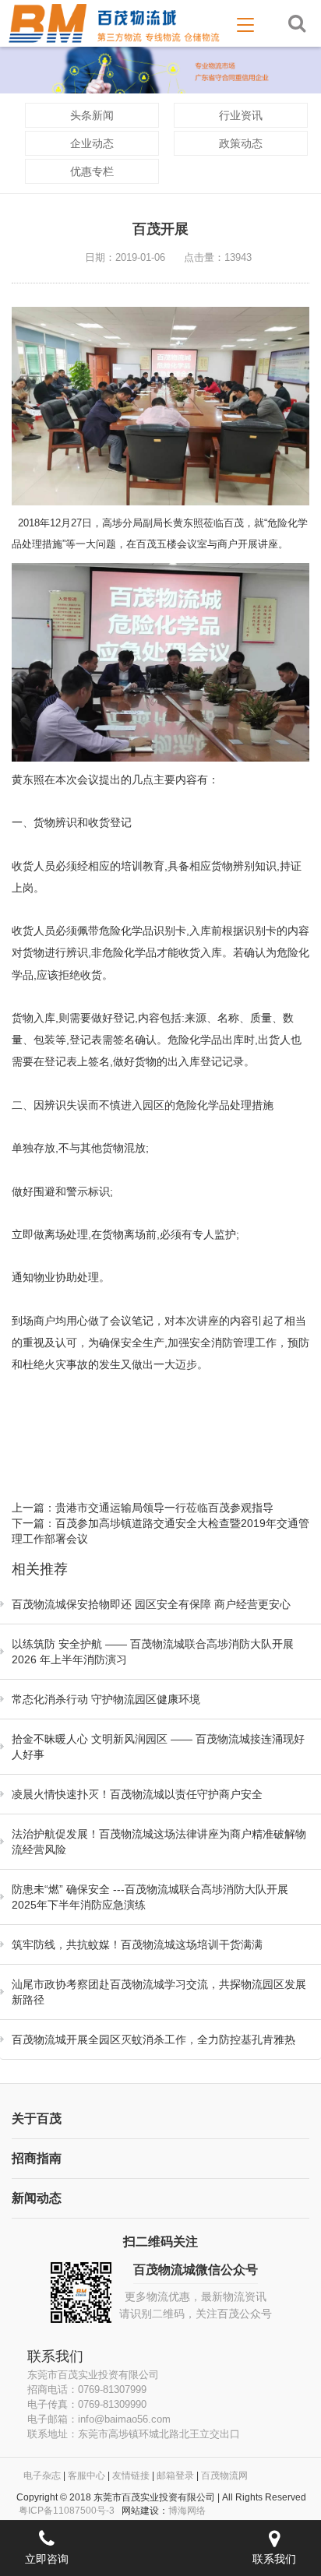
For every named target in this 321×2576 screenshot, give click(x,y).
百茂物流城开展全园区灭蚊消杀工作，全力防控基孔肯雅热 (153, 2039)
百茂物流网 (224, 2476)
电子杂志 (42, 2476)
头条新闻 (92, 115)
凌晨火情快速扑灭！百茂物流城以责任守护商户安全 (137, 1794)
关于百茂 (37, 2119)
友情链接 (131, 2476)
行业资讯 (241, 115)
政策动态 (241, 143)
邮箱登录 (175, 2476)
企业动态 (92, 143)
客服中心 (86, 2476)
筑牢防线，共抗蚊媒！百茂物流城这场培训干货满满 (137, 1944)
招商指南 (37, 2158)
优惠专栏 (92, 171)
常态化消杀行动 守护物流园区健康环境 (106, 1699)
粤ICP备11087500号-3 (67, 2511)
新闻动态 (37, 2198)
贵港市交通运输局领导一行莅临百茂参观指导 (164, 1508)
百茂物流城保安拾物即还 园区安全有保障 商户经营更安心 (151, 1604)
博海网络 (187, 2511)
